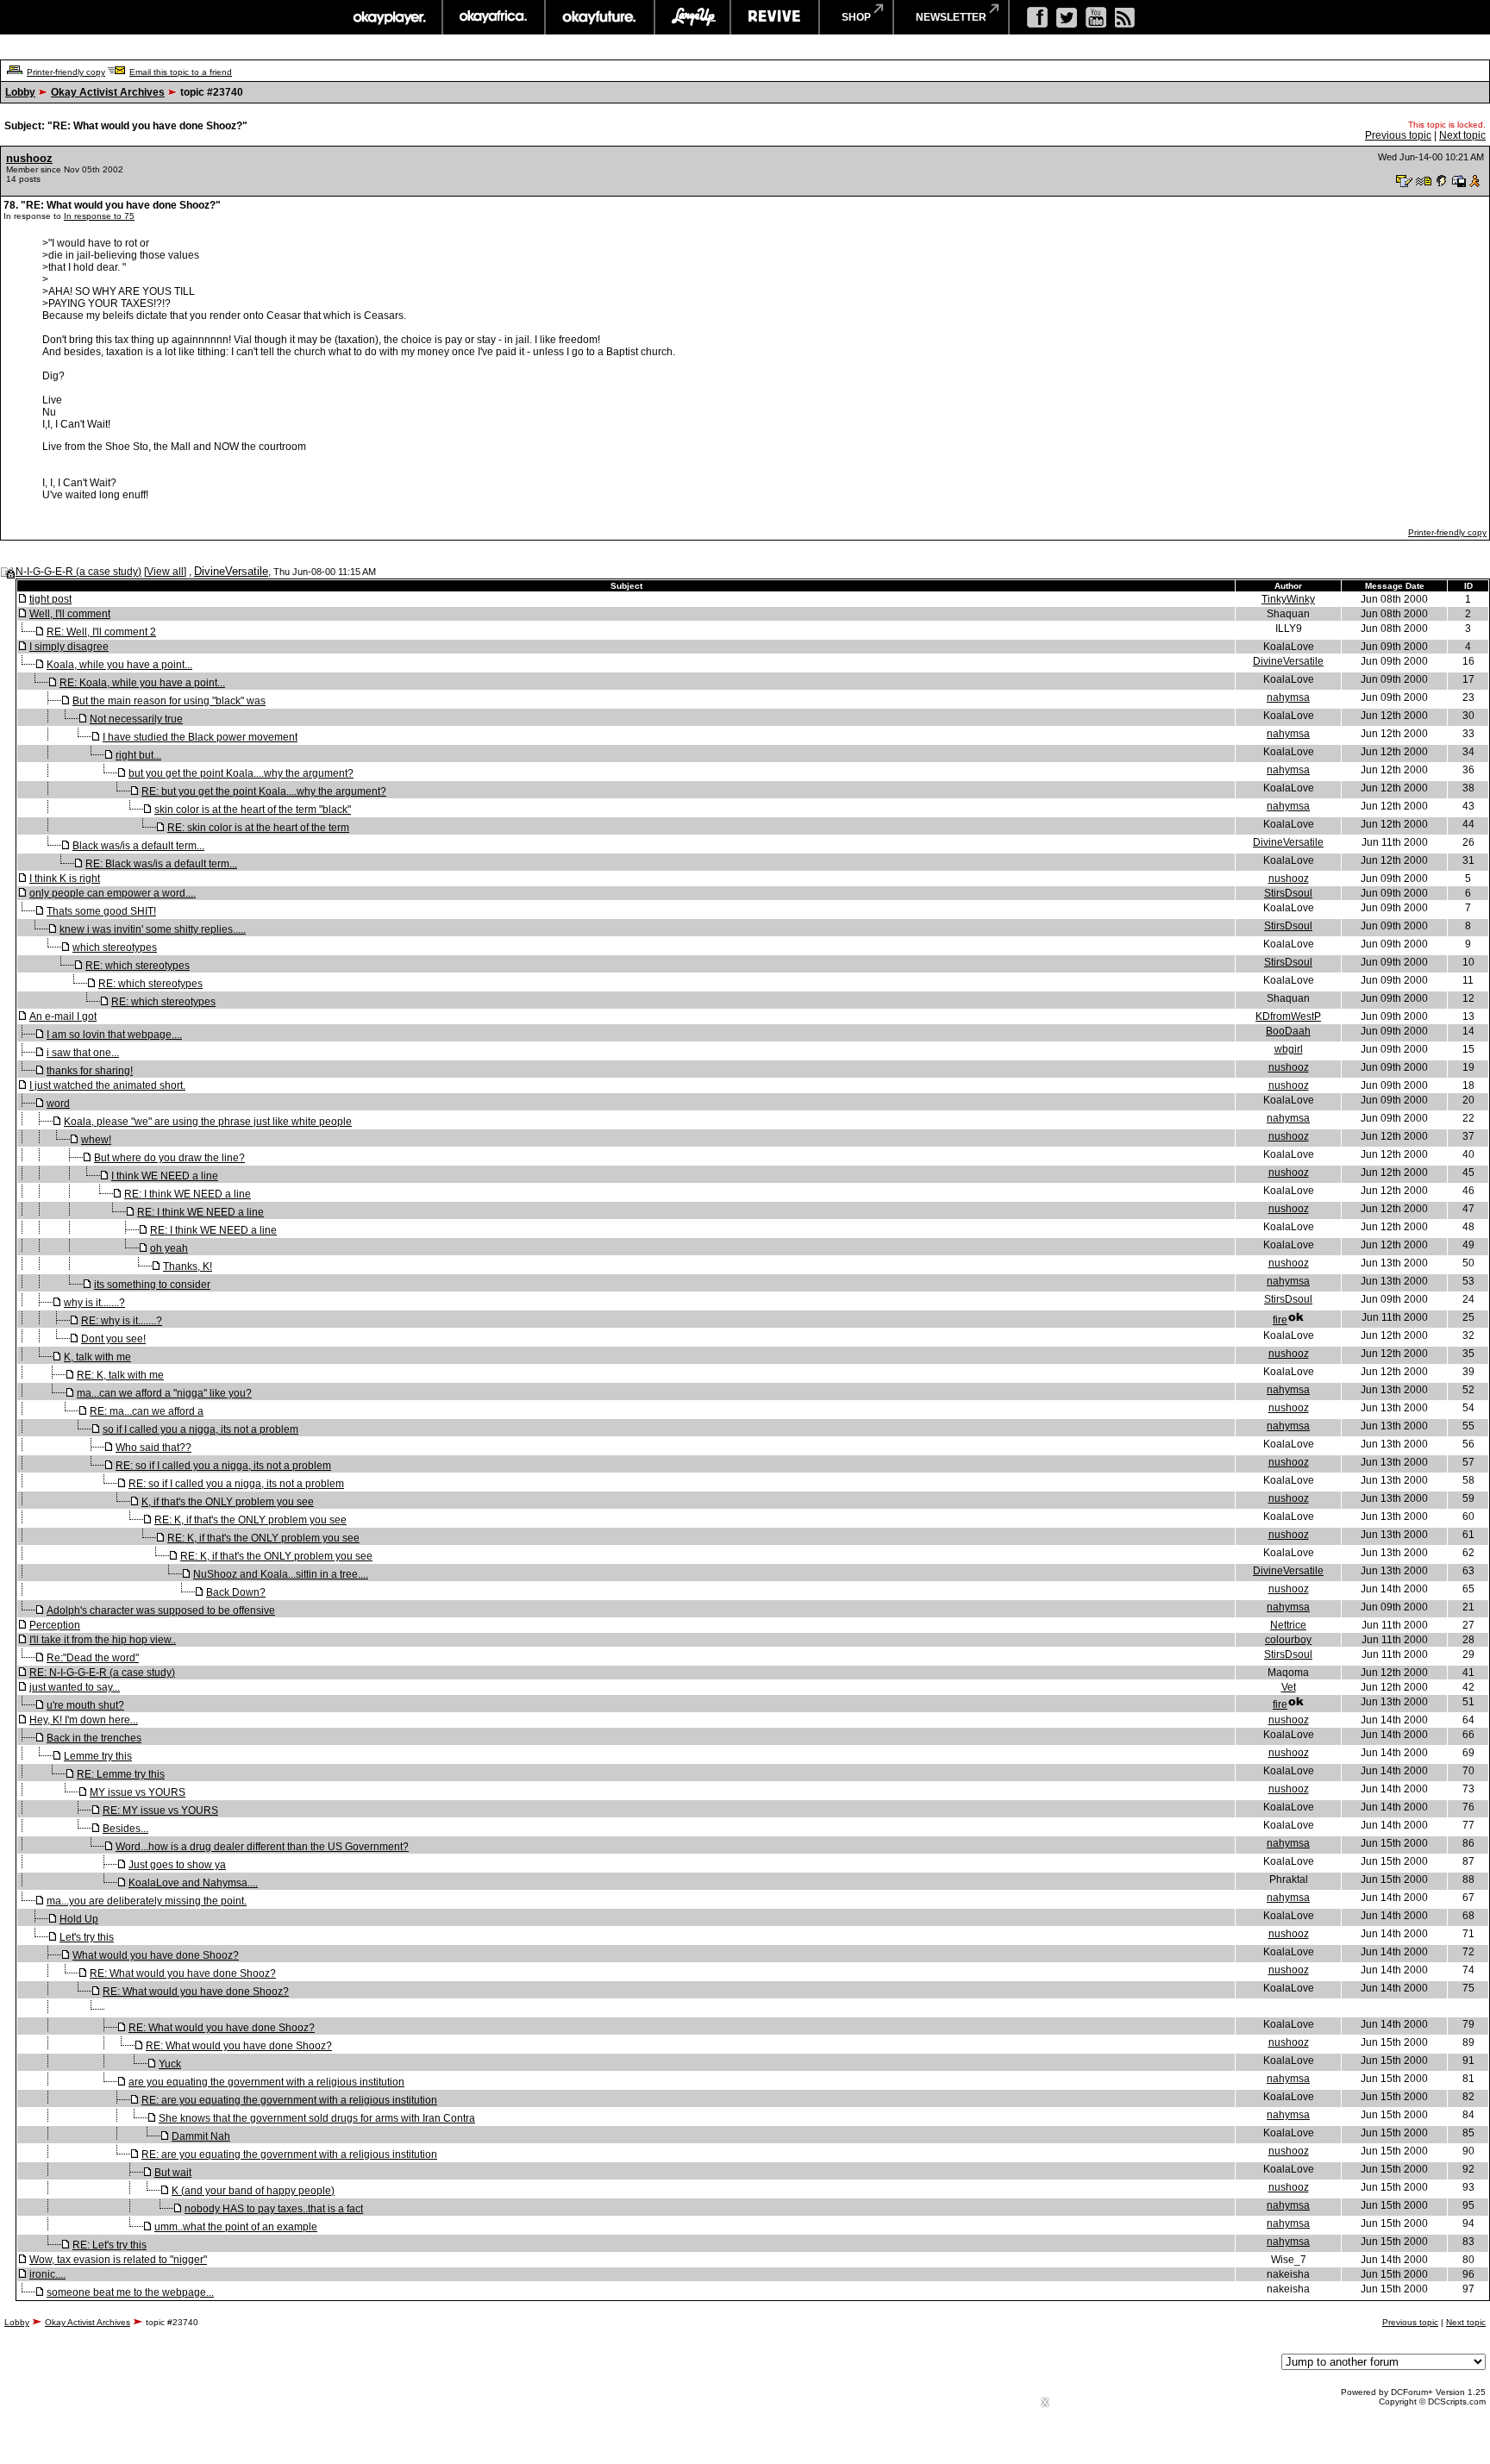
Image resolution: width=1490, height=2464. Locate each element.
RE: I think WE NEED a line (188, 1194)
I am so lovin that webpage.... (114, 1035)
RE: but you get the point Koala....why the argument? (264, 791)
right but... (138, 755)
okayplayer (388, 17)
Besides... (125, 1829)
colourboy (1288, 1640)
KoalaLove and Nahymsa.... (193, 1883)
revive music (775, 17)
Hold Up (79, 1919)
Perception (55, 1625)
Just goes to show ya (177, 1865)
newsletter (951, 17)
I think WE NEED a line (165, 1176)
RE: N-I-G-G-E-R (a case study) (102, 1673)
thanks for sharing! (90, 1071)
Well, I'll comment (70, 614)
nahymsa (1288, 697)
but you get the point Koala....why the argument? (241, 773)
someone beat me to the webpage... (130, 2292)
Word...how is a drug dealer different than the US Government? (262, 1847)
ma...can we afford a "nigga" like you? (164, 1393)
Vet (1289, 1687)
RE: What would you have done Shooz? (183, 1973)
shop (856, 17)
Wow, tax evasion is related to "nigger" (118, 2260)
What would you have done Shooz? (156, 1955)
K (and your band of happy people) (253, 2191)
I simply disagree (69, 647)
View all (165, 572)
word (58, 1104)
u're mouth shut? (85, 1705)
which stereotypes (115, 947)
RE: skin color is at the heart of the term (258, 828)
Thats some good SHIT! (101, 911)
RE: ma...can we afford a (147, 1411)
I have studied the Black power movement (200, 737)
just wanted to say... (75, 1687)
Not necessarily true (136, 719)
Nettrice (1288, 1625)
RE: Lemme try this (121, 1774)
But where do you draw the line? (169, 1158)
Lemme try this (98, 1756)
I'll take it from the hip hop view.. (103, 1640)
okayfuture (600, 17)
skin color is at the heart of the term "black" (253, 810)
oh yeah (169, 1248)
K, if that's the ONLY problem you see (228, 1502)
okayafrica (494, 17)
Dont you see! (113, 1339)
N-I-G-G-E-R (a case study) (78, 572)
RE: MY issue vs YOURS (160, 1810)
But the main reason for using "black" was (169, 701)
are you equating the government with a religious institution (266, 2082)
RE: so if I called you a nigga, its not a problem (223, 1466)
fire (1280, 1320)
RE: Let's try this (110, 2245)
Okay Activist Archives (108, 92)
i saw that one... (83, 1053)
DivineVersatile (231, 571)
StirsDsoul (1288, 893)
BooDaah (1288, 1031)
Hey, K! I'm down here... (84, 1720)
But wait (173, 2173)
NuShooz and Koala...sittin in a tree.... (281, 1574)
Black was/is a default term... (138, 846)
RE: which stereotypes (138, 966)
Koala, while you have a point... (119, 665)
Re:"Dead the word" (93, 1658)
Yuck (170, 2064)
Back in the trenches (94, 1738)
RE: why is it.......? (122, 1321)
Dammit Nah (201, 2136)
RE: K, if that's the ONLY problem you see (250, 1520)
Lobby (20, 92)
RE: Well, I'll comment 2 (101, 632)
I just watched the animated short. (107, 1085)
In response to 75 (99, 216)
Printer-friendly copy (66, 72)
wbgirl (1289, 1049)
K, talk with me (97, 1357)
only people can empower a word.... (113, 893)
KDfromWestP (1288, 1016)
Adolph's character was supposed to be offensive (161, 1610)
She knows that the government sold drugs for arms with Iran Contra (317, 2118)
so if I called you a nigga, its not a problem (200, 1429)
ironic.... (47, 2274)
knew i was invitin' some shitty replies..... (153, 929)
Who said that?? (153, 1448)
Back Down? (236, 1592)
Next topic (1462, 135)
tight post (50, 599)
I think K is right (65, 879)
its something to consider (152, 1285)
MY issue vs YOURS (138, 1792)
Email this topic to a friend (181, 72)
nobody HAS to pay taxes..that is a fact (274, 2209)
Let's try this (87, 1937)
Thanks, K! (188, 1266)
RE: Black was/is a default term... (161, 864)
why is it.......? (94, 1303)
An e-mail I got (63, 1016)
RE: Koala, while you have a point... (142, 683)
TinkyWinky (1288, 599)
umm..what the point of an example (236, 2227)
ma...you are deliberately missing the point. (147, 1901)
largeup (692, 17)
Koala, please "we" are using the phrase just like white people (208, 1122)
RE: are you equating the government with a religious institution (289, 2100)
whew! (96, 1140)
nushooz (29, 158)
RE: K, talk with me (120, 1375)
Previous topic (1398, 135)
